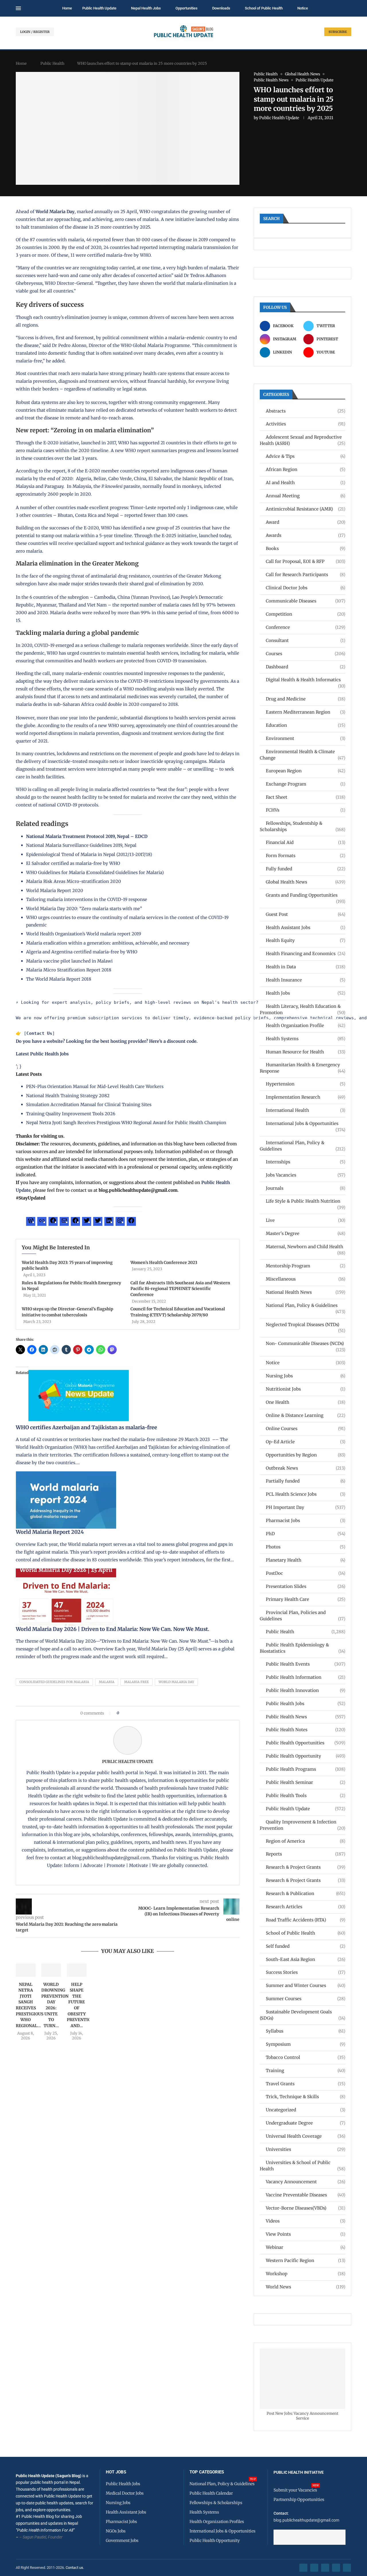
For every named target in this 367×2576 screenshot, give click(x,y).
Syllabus (305, 2031)
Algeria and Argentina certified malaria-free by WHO (82, 952)
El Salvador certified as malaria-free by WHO (73, 863)
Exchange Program (305, 784)
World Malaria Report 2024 (50, 1532)
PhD (305, 1534)
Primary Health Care (305, 1599)
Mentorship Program (305, 1266)
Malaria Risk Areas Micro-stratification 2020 (74, 881)
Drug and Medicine (305, 699)
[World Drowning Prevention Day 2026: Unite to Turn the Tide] (51, 1970)
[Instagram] (120, 1222)
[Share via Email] (172, 1713)
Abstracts (305, 411)
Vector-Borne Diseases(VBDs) (305, 2208)
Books (305, 548)
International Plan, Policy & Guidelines (302, 1146)
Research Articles (305, 1907)
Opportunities (187, 8)
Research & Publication (305, 1893)
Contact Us (39, 1033)
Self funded (305, 1946)
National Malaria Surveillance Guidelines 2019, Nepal (81, 845)
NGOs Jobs (116, 2531)
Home (67, 8)
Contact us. (75, 2568)
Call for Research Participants (305, 575)
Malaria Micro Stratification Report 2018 (69, 970)
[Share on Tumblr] (144, 1713)
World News (305, 2287)
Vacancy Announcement (305, 2182)
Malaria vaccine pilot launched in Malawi (69, 961)
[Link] (42, 1222)
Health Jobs (305, 993)
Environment (305, 738)
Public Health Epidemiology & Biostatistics (302, 1648)
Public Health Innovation (305, 1690)
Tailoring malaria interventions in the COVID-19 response (87, 899)
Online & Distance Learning (305, 1415)
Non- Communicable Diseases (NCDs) (305, 1344)
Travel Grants (305, 2084)
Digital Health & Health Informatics (305, 680)
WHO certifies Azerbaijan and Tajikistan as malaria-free (86, 1427)
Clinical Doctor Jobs (305, 588)
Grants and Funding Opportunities (305, 895)
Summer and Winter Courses (305, 1985)
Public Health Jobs (305, 1704)
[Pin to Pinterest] (133, 1713)
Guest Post (305, 914)
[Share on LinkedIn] (138, 1713)
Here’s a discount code (173, 1041)
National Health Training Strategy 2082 (68, 1096)
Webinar (305, 2247)
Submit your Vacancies (295, 2490)
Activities (305, 424)
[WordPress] (31, 1222)
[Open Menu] (18, 8)
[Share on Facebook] (125, 1713)
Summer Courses (305, 1999)
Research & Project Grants (305, 1867)
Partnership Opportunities (299, 2500)
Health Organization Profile (305, 1025)
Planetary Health (305, 1560)
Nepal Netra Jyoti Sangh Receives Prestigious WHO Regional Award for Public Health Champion (126, 1123)
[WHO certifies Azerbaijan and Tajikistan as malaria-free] (79, 1371)
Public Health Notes (305, 1730)
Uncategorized (305, 2110)
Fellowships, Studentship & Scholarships (302, 826)
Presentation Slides (305, 1586)
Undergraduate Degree (305, 2123)
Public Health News (305, 1717)
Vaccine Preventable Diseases (305, 2195)
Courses (305, 654)
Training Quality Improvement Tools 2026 (71, 1114)
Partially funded (305, 1481)
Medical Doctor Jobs (125, 2493)
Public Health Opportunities (305, 1743)
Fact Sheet (305, 797)
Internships (305, 1162)
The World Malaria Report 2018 (59, 979)
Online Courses (305, 1429)
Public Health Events (305, 1664)
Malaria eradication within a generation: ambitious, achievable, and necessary (108, 943)
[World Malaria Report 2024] (66, 1475)
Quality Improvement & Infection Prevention (302, 1825)
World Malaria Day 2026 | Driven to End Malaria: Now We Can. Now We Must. (113, 1629)
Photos (305, 1547)
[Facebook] (53, 1222)
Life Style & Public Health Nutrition (305, 1201)
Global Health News (305, 882)
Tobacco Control (305, 2057)
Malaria (107, 1682)
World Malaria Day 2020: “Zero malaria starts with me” (84, 909)
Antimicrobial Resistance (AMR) (305, 509)
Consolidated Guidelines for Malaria (54, 1682)
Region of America (305, 1841)
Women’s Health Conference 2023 (164, 1263)
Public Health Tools (305, 1795)
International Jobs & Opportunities (305, 1124)
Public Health (52, 63)
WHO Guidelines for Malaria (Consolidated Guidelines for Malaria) (95, 872)
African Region (305, 469)
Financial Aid (305, 842)
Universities (305, 2149)
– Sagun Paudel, (33, 2537)
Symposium (305, 2044)
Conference (305, 627)
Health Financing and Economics (305, 954)
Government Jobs (122, 2540)
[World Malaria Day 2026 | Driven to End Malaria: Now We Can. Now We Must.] (66, 1572)
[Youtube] (336, 2568)
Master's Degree (305, 1233)
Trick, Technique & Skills (305, 2097)
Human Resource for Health (305, 1052)
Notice (303, 8)
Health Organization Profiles (217, 2522)
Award (305, 522)
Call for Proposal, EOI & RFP (305, 561)
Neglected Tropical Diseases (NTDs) (305, 1325)
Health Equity (305, 940)
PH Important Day (305, 1507)
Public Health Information (305, 1677)
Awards (305, 535)
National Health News (305, 1292)
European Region (305, 771)
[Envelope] (347, 2568)
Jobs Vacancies (305, 1175)
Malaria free (136, 1682)
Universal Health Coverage (305, 2136)
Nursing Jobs (305, 1376)
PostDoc (305, 1573)
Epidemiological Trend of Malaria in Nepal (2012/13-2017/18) (89, 854)
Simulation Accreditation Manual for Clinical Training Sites (89, 1105)
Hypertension (305, 1084)
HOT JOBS (116, 2472)
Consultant (305, 640)
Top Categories (207, 2472)
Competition (305, 614)
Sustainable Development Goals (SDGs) (302, 2015)
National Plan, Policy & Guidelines (305, 1306)
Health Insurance (305, 980)
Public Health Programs (305, 1769)
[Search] (348, 9)
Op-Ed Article (305, 1442)
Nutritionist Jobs (305, 1389)
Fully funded (305, 869)
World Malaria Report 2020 (55, 891)
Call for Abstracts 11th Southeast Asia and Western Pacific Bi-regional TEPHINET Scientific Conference (180, 1289)
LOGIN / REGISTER (35, 32)
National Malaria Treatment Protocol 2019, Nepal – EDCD (87, 836)
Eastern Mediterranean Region (305, 712)
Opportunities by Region (305, 1455)
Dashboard (305, 667)
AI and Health (305, 483)
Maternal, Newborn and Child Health (305, 1247)
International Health (305, 1110)
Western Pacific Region (305, 2260)
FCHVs (305, 810)
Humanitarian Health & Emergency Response (302, 1068)
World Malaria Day (55, 212)
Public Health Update (99, 8)
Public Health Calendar (211, 2493)
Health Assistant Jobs (305, 927)
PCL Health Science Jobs (305, 1494)
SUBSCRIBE (338, 32)
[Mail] (64, 1222)
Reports (305, 1854)
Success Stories (305, 1972)
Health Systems (305, 1039)
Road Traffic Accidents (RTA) (305, 1920)
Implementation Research (305, 1097)
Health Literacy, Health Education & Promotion (302, 1009)
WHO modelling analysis (149, 689)
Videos (305, 2221)
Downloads (221, 8)
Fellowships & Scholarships (216, 2503)
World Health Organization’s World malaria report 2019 (84, 934)
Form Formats (305, 856)
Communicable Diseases (305, 601)
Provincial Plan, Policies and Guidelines (302, 1616)
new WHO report (133, 450)
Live (305, 1220)
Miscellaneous (305, 1279)
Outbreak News (305, 1468)
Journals (305, 1188)
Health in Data (305, 967)
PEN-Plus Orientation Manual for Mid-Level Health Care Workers (95, 1086)
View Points (305, 2234)
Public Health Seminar (305, 1782)
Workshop (305, 2274)
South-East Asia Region (305, 1959)
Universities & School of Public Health (302, 2166)
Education (305, 725)
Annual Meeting (305, 496)
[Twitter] (87, 1222)
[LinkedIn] (109, 1222)
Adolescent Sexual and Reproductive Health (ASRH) (302, 440)
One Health (305, 1402)
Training (305, 2071)
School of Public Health (264, 8)
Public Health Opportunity (305, 1756)
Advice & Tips (305, 456)
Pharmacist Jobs (305, 1520)
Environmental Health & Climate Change (302, 755)
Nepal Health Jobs (146, 8)
